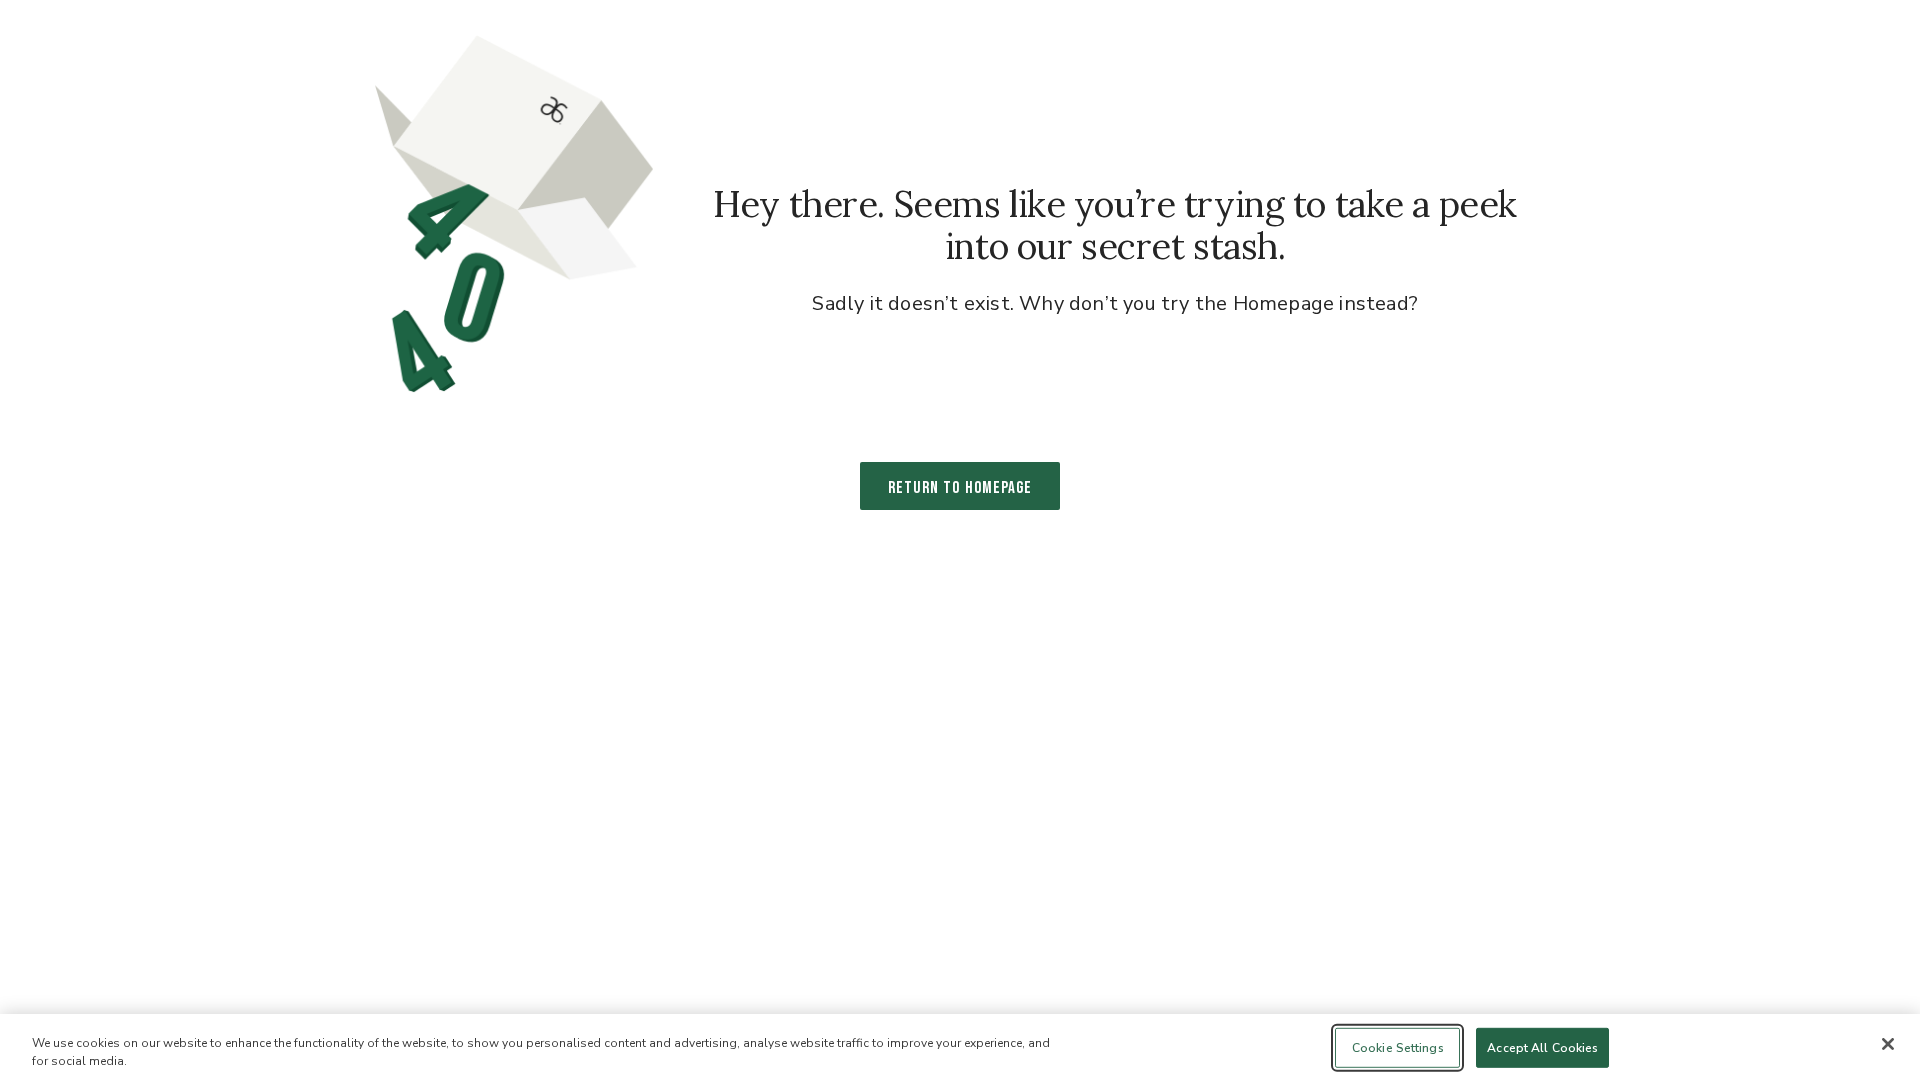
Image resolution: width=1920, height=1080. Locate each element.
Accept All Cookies (1542, 1048)
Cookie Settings (1398, 1048)
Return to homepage (960, 488)
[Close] (1888, 1044)
